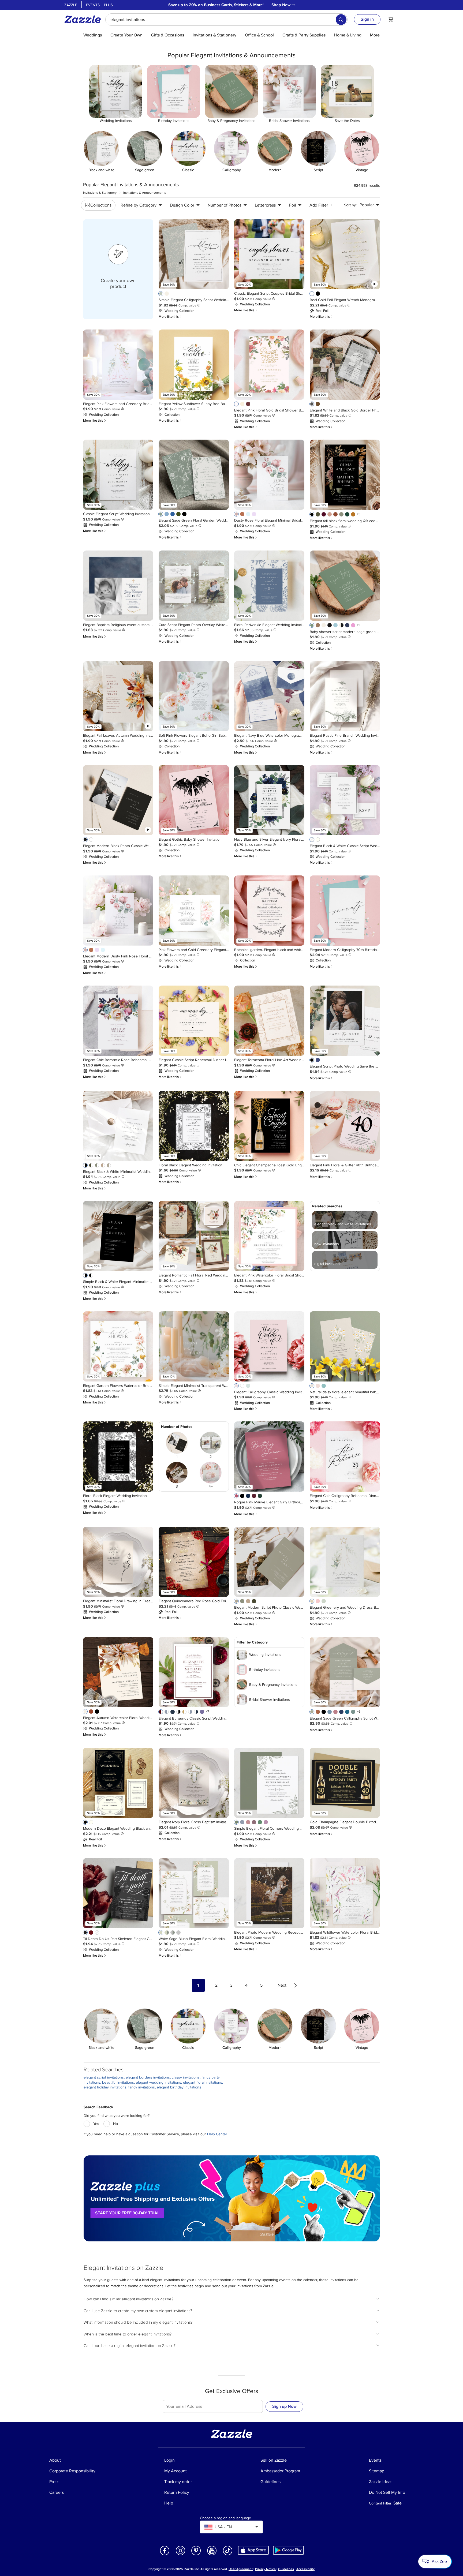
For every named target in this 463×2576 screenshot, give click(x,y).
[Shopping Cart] (391, 19)
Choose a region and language (225, 2518)
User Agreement (241, 2569)
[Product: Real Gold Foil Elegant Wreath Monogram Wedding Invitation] (345, 254)
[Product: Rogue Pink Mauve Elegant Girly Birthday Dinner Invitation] (269, 1457)
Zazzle (71, 5)
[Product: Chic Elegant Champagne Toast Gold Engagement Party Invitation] (269, 1126)
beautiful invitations (118, 2082)
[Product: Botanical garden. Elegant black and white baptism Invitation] (269, 911)
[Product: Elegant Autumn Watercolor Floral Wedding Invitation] (118, 1672)
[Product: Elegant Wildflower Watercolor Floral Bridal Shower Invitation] (345, 1893)
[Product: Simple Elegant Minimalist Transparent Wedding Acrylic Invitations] (194, 1346)
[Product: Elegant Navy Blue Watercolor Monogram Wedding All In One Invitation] (269, 696)
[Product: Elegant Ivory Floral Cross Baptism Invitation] (194, 1783)
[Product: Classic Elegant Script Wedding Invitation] (118, 475)
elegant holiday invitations (105, 2087)
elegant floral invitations (203, 2082)
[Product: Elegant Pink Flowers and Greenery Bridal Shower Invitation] (118, 365)
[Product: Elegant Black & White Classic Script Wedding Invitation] (345, 800)
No (115, 2124)
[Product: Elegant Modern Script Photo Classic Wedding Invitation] (269, 1562)
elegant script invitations (104, 2077)
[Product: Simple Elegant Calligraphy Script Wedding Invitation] (194, 254)
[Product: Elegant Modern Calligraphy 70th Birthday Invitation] (345, 911)
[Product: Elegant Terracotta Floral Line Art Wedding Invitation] (269, 1021)
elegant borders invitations (148, 2077)
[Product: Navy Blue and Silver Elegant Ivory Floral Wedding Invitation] (269, 800)
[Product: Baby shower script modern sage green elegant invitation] (345, 586)
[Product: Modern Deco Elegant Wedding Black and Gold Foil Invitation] (118, 1783)
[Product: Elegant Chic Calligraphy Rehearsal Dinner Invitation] (345, 1457)
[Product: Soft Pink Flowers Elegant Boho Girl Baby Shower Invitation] (194, 696)
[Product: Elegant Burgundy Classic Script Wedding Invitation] (194, 1672)
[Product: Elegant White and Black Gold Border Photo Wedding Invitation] (345, 365)
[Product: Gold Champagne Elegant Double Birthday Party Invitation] (345, 1783)
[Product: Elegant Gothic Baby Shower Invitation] (194, 800)
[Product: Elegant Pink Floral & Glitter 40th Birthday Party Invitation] (345, 1126)
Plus (108, 5)
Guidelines (286, 2569)
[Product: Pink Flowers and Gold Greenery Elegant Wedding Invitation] (194, 911)
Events (93, 5)
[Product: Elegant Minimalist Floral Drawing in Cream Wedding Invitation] (118, 1562)
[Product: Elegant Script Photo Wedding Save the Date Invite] (345, 1021)
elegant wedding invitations (158, 2082)
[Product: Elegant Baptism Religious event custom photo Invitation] (118, 586)
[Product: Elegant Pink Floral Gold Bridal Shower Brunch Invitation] (269, 365)
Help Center (217, 2134)
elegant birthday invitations (179, 2087)
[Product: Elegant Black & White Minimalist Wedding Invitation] (118, 1126)
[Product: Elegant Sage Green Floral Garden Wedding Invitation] (194, 475)
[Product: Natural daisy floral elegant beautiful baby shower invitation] (345, 1346)
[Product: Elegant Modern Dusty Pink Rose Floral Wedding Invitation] (118, 911)
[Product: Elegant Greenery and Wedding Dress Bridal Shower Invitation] (345, 1562)
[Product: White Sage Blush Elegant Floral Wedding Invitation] (194, 1893)
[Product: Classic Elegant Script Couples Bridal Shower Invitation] (269, 254)
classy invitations (186, 2077)
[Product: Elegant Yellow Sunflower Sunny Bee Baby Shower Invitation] (194, 365)
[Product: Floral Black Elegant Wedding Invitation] (194, 1126)
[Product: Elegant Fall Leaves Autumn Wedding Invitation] (118, 696)
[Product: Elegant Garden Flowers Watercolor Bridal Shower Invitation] (118, 1346)
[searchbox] (226, 20)
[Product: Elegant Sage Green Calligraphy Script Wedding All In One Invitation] (345, 1672)
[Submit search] (341, 20)
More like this (170, 317)
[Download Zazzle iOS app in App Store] (253, 2550)
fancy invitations (142, 2087)
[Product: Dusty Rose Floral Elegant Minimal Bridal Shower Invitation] (269, 475)
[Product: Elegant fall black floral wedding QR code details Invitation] (345, 475)
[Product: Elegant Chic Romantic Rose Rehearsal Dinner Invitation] (118, 1021)
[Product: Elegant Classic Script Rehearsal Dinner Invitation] (194, 1021)
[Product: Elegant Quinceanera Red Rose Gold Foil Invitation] (194, 1562)
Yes (96, 2124)
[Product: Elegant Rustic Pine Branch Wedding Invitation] (345, 696)
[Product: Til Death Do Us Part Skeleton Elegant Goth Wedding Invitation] (118, 1893)
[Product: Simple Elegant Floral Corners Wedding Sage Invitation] (269, 1783)
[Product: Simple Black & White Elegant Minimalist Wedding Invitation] (118, 1236)
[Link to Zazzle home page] (84, 19)
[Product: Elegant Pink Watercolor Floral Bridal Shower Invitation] (269, 1236)
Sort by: (350, 205)
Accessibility (305, 2569)
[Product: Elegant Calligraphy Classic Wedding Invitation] (269, 1346)
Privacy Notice (265, 2569)
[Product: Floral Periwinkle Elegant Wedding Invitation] (269, 586)
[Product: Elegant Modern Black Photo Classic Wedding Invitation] (118, 800)
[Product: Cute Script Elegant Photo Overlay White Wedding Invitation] (194, 586)
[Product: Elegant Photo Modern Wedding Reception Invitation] (269, 1893)
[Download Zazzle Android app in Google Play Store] (288, 2550)
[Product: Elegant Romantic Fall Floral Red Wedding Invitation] (194, 1236)
